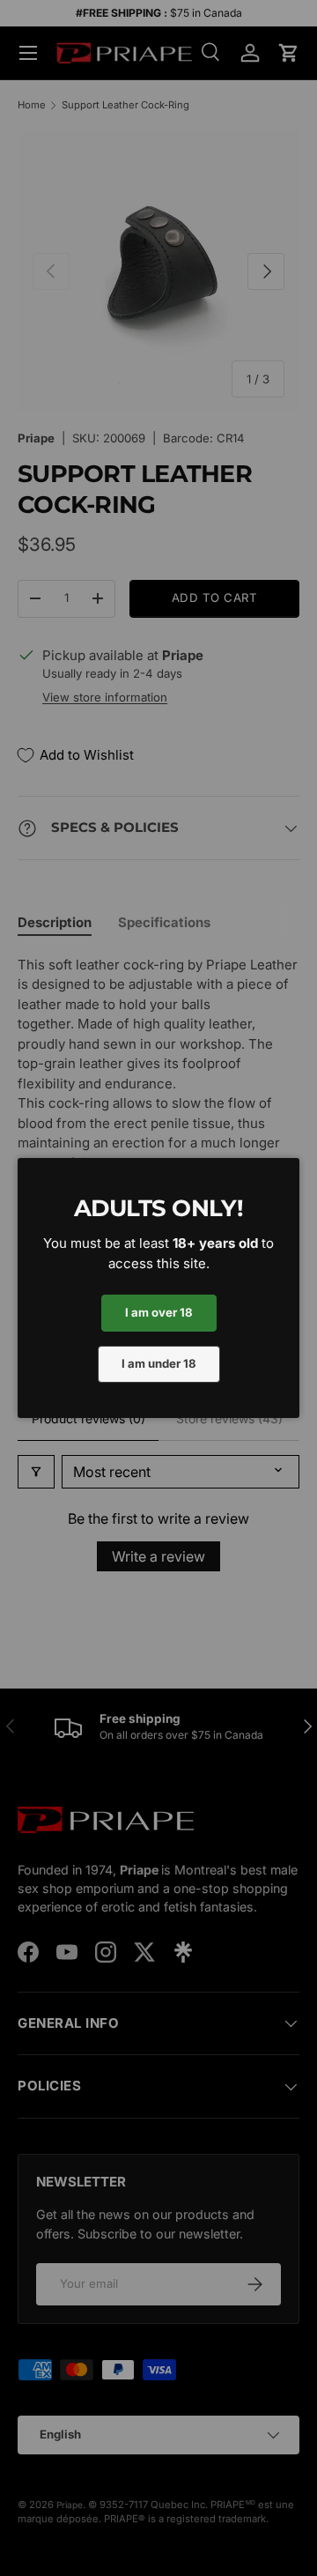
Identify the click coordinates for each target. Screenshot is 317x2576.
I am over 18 (159, 1312)
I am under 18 (159, 1363)
